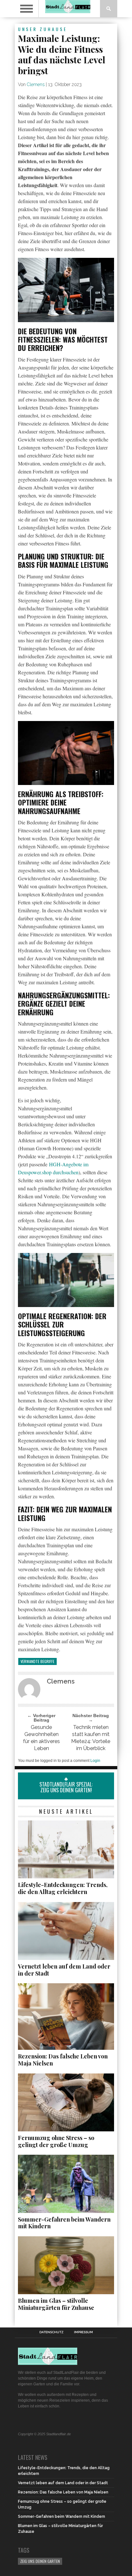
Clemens (36, 84)
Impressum (83, 2332)
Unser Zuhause (43, 29)
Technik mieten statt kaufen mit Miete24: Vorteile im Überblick (91, 1738)
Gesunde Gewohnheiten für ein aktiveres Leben (41, 1738)
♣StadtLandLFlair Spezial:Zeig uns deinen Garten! (66, 1784)
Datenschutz (51, 2332)
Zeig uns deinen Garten (40, 2561)
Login (95, 1761)
